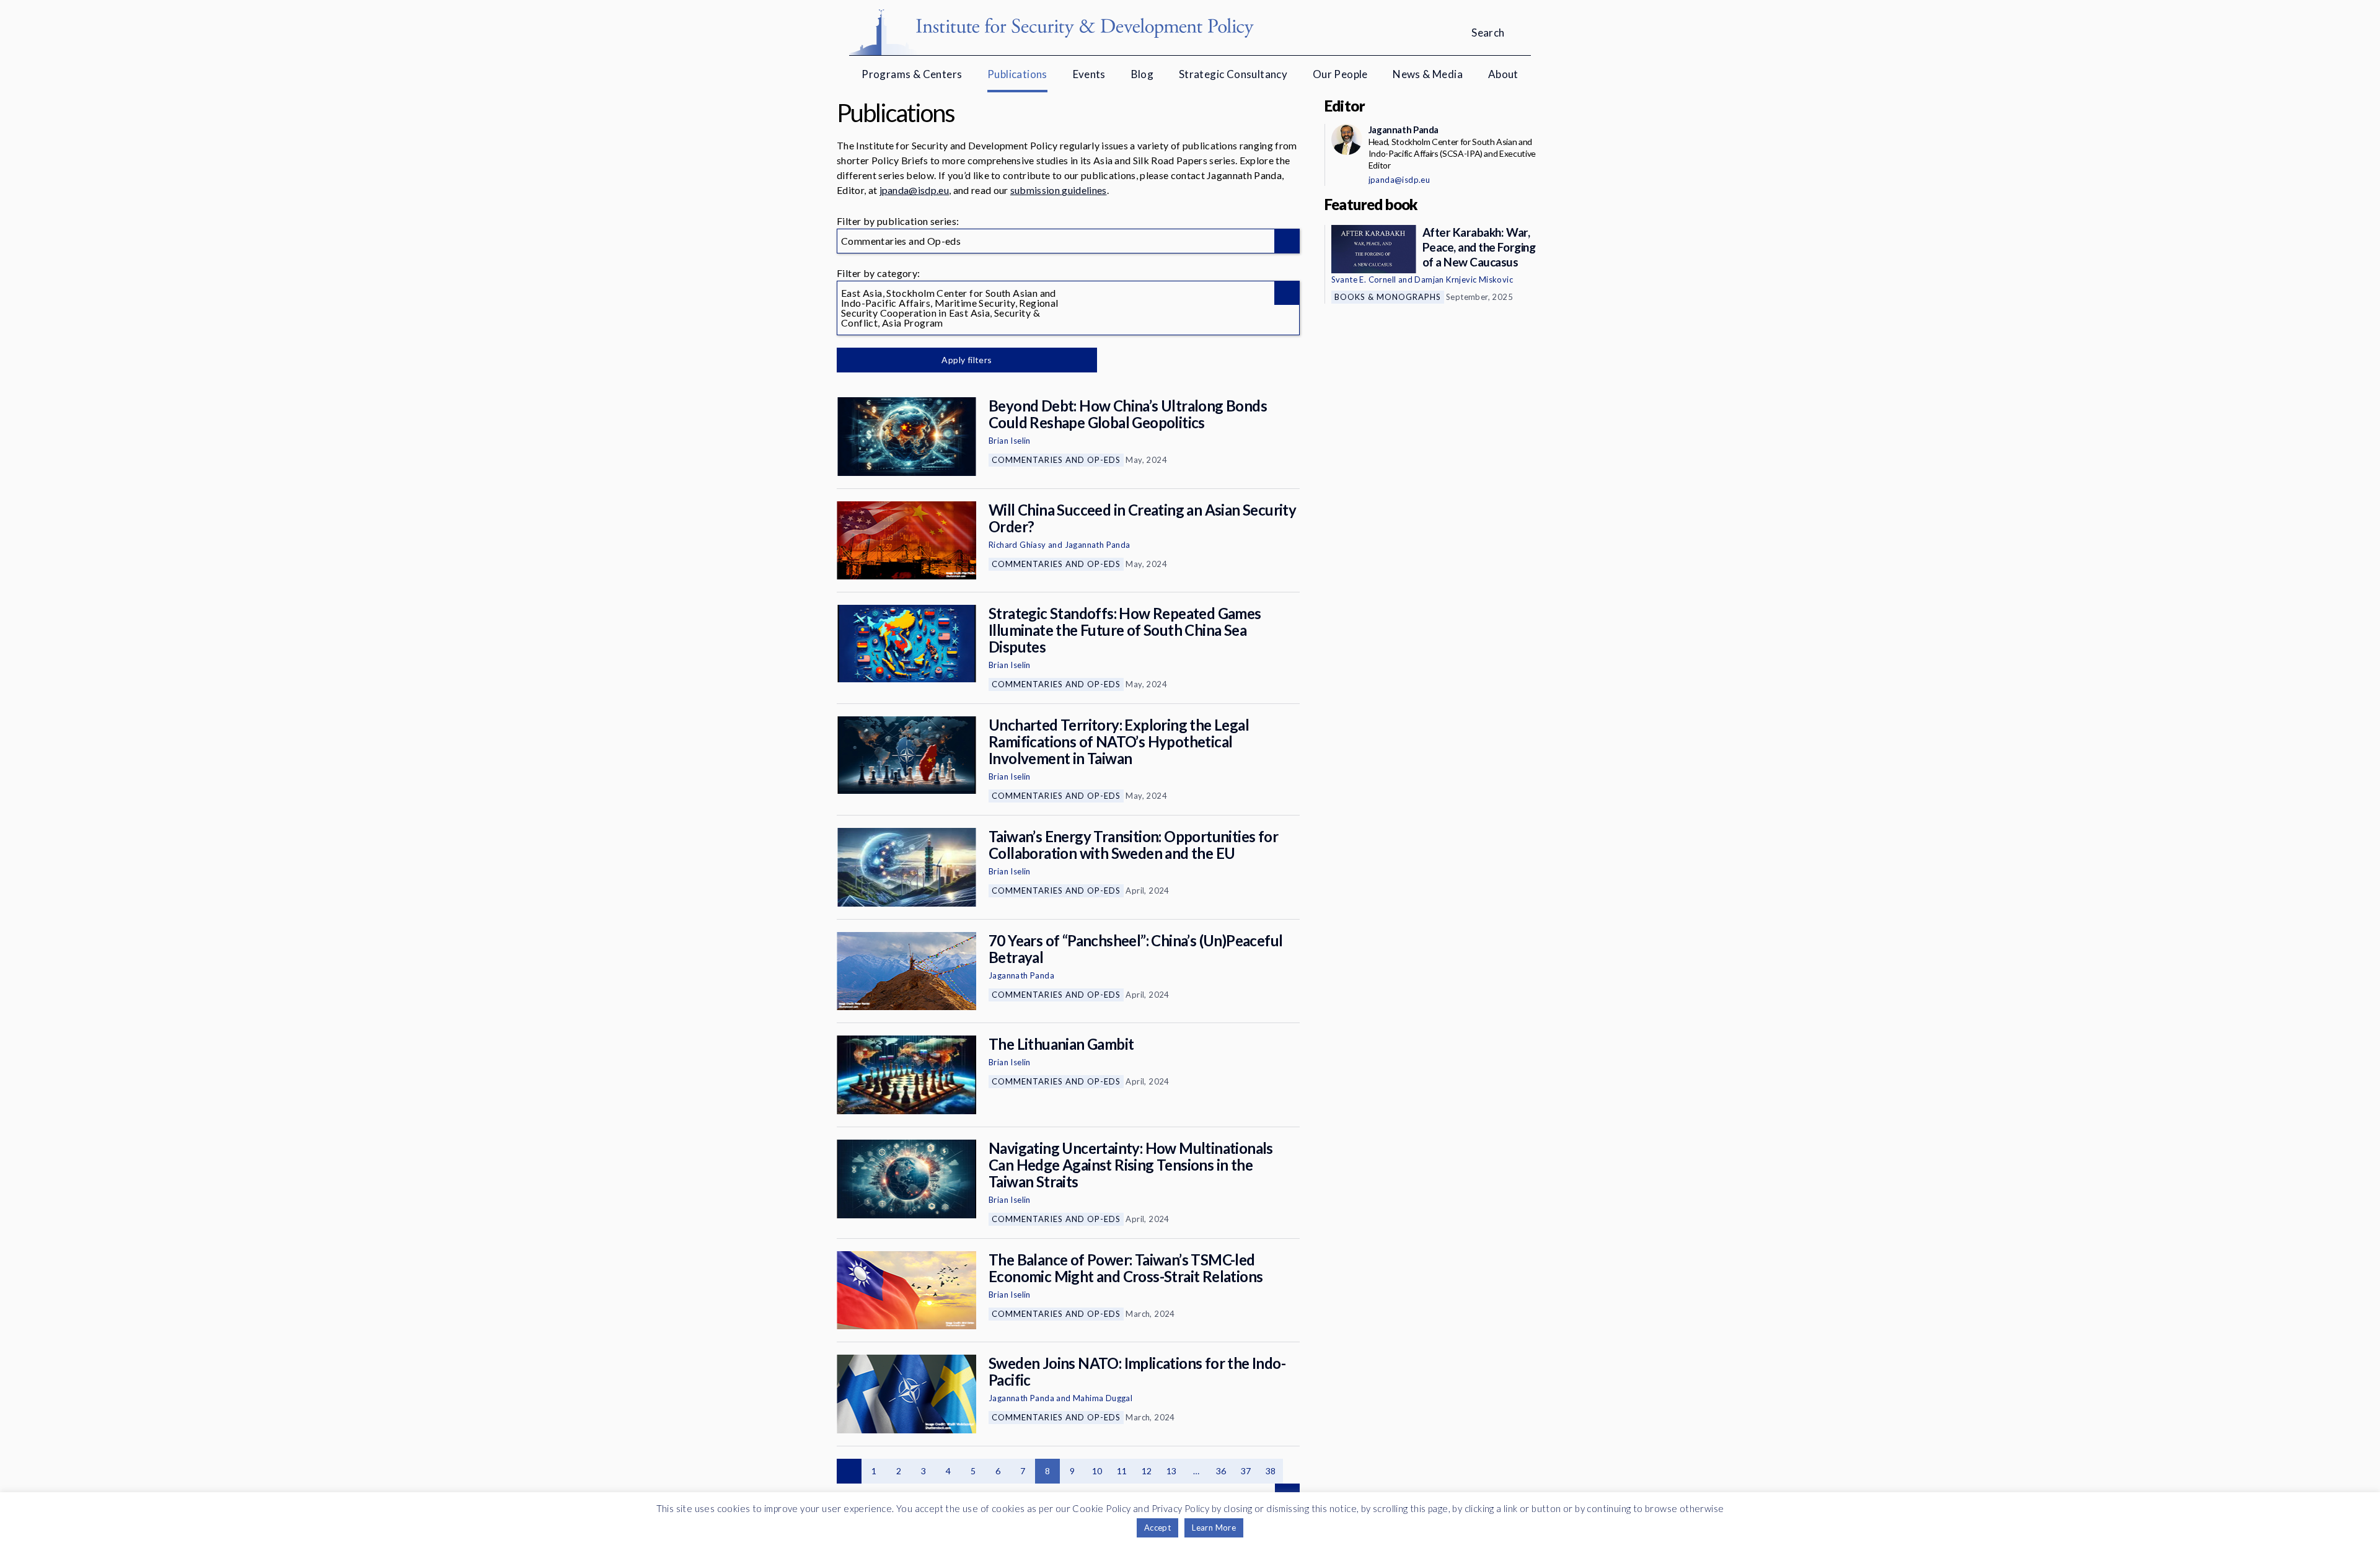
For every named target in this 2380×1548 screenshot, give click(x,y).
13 (1172, 1471)
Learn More (1214, 1528)
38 (1271, 1471)
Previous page (849, 1471)
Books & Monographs (1388, 297)
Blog (1143, 74)
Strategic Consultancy (1233, 74)
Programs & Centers (912, 74)
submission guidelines (1059, 190)
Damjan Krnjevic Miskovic (1464, 279)
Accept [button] (1157, 1528)
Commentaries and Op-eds (1056, 460)
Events (1089, 74)
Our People (1340, 74)
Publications (1017, 74)
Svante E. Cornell (1364, 279)
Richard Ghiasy (1017, 545)
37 (1246, 1471)
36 (1221, 1471)
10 (1097, 1471)
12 (1147, 1471)
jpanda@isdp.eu (914, 190)
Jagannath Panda (1098, 545)
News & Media (1428, 74)
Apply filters (967, 360)
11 (1122, 1471)
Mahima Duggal (1103, 1398)
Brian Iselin (1010, 441)
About (1503, 74)
